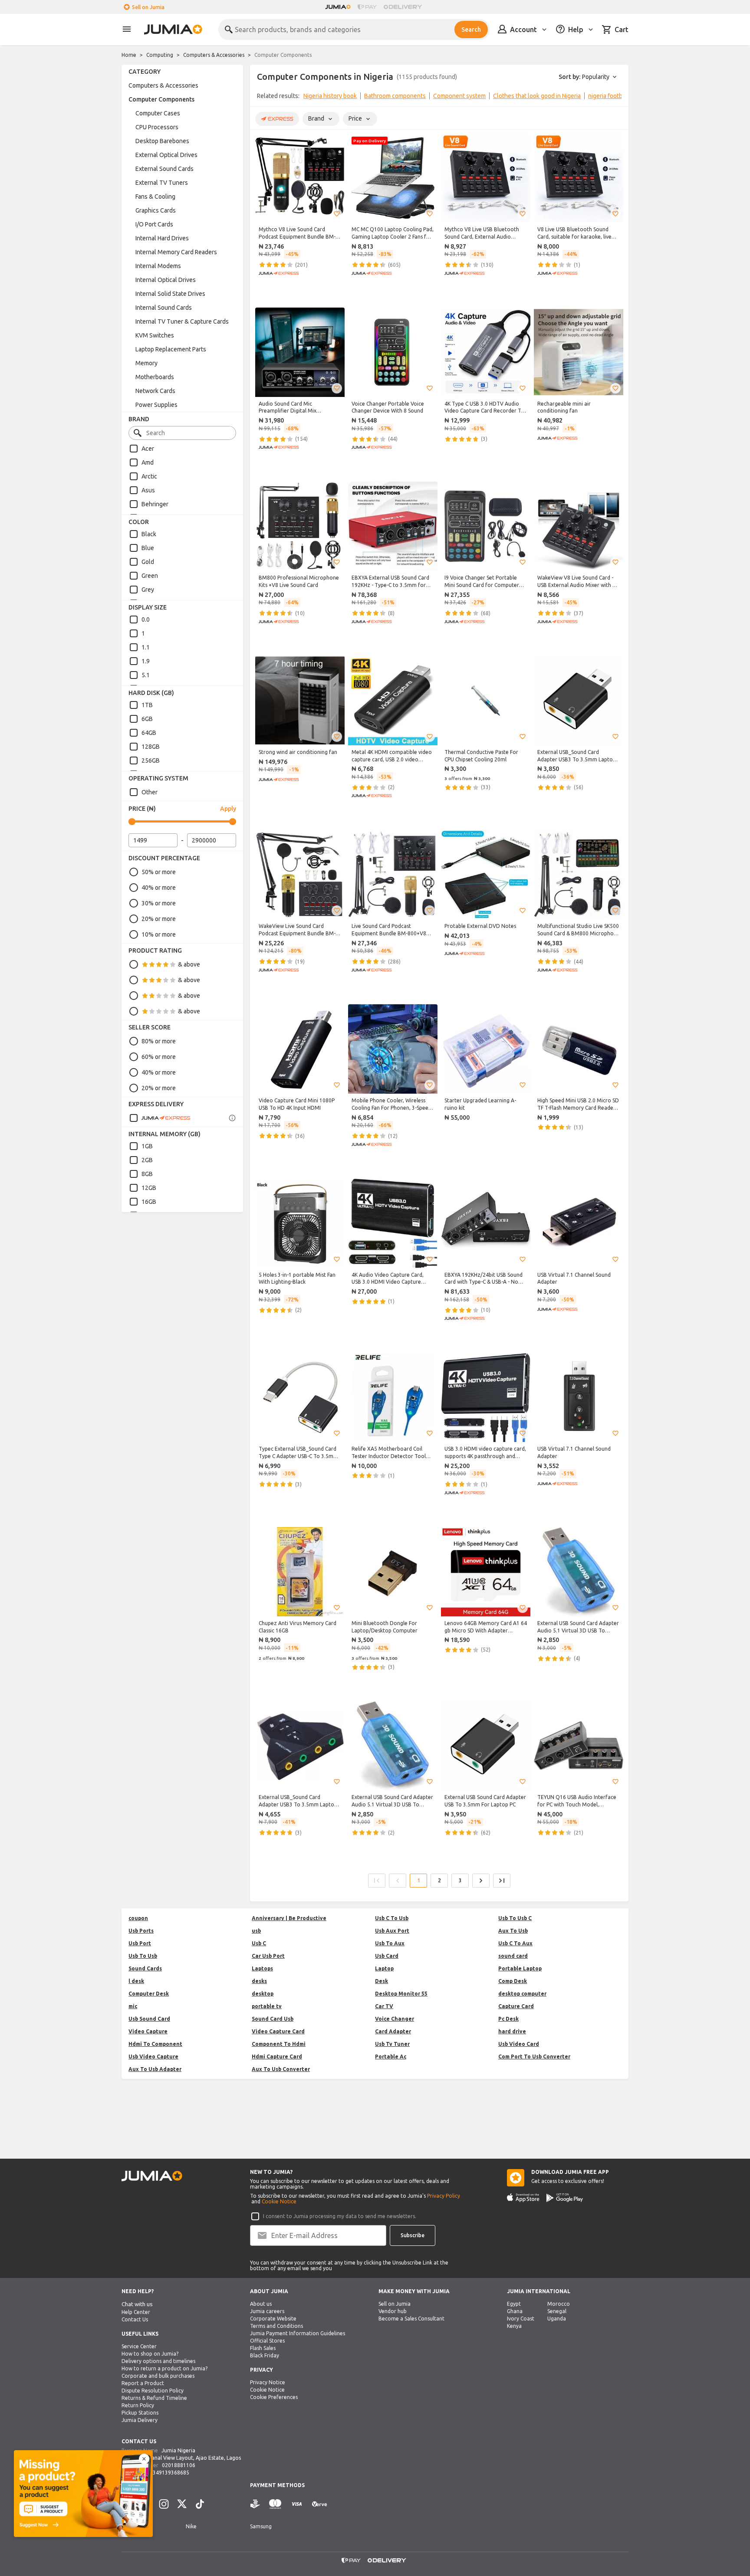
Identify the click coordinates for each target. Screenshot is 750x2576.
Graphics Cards (156, 210)
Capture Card (516, 2006)
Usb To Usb (143, 1956)
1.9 (146, 661)
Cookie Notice (279, 2201)
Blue (148, 548)
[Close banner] (144, 2459)
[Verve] (319, 2504)
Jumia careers (267, 2311)
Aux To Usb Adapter (155, 2069)
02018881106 (179, 2465)
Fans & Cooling (155, 197)
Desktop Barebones (162, 141)
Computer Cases (158, 113)
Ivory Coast (521, 2319)
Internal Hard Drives (162, 238)
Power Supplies (156, 405)
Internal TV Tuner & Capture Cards (182, 321)
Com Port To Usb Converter (534, 2057)
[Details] (232, 1118)
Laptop (384, 1968)
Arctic (149, 476)
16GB (149, 1202)
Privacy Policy (444, 2196)
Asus (148, 490)
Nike (191, 2526)
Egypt (514, 2304)
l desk (136, 1981)
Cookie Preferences (274, 2397)
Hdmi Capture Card (277, 2057)
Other (150, 792)
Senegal (557, 2311)
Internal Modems (158, 266)
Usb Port (140, 1943)
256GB (151, 760)
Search (471, 29)
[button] (337, 214)
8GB (147, 1174)
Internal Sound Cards (164, 308)
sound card (513, 1956)
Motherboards (155, 377)
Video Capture (148, 2031)
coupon (138, 1918)
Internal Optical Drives (166, 280)
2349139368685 (169, 2473)
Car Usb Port (268, 1956)
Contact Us (135, 2319)
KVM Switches (155, 335)
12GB (149, 1188)
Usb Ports (141, 1931)
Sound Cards (145, 1968)
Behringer (155, 504)
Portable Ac (391, 2057)
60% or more (159, 1057)
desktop (263, 1994)
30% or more (159, 903)
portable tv (267, 2006)
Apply (228, 809)
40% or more (159, 888)
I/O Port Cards (154, 224)
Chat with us (137, 2304)
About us (261, 2304)
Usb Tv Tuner (392, 2044)
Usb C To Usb (392, 1918)
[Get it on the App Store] (523, 2198)
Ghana (515, 2311)
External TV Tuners (162, 183)
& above (189, 964)
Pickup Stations (140, 2413)
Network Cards (155, 391)
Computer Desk (149, 1994)
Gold (148, 562)
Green (150, 576)
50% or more (159, 872)
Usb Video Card (519, 2044)
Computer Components (161, 99)
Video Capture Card (278, 2031)
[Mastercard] (275, 2504)
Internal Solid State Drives (170, 294)
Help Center (136, 2312)
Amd (148, 462)
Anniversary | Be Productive (289, 1918)
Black (149, 534)
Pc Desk (508, 2019)
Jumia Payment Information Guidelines (298, 2333)
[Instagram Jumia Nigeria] (164, 2504)
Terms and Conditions (276, 2326)
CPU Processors (157, 127)
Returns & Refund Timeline (154, 2398)
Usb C (259, 1943)
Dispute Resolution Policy (153, 2391)
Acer (148, 449)
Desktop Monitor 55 (401, 1994)
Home (129, 55)
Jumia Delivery (140, 2420)
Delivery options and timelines (158, 2361)
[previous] (262, 98)
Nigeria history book (330, 96)
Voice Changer (395, 2019)
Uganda (557, 2319)
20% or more (159, 919)
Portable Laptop (520, 1968)
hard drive (512, 2031)
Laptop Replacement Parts (171, 349)
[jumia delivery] (404, 7)
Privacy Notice (268, 2382)
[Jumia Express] (160, 1118)
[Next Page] (481, 1881)
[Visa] (297, 2504)
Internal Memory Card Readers (176, 252)
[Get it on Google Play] (565, 2198)
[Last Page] (502, 1881)
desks (259, 1981)
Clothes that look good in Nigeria (537, 96)
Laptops (262, 1968)
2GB (147, 1160)
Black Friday (265, 2355)
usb (256, 1931)
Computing (160, 55)
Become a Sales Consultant (411, 2319)
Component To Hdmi (279, 2044)
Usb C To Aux (515, 1943)
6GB (147, 719)
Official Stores (267, 2341)
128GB (151, 747)
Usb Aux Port (392, 1931)
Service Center (139, 2346)
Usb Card (387, 1956)
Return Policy (138, 2405)
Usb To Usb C (515, 1918)
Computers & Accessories (214, 55)
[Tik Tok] (200, 2504)
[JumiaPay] (367, 7)
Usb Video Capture (153, 2057)
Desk (382, 1981)
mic (133, 2006)
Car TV (384, 2006)
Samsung (261, 2526)
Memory (146, 363)
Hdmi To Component (155, 2044)
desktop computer (522, 1994)
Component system (459, 96)
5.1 (146, 675)
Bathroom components (395, 96)
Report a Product (143, 2383)
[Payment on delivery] (255, 2504)
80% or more (159, 1041)
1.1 (146, 647)
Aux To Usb (513, 1931)
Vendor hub (393, 2311)
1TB (147, 705)
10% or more (159, 934)
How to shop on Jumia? (150, 2354)
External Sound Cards (164, 169)
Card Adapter (393, 2031)
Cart (622, 29)
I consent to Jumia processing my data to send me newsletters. (340, 2216)
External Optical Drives (166, 155)
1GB (147, 1146)
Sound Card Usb (273, 2019)
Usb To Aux (390, 1943)
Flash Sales (263, 2348)
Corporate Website (273, 2319)
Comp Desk (513, 1981)
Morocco (559, 2304)
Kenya (514, 2326)
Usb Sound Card (149, 2019)
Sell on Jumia (148, 7)
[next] (616, 98)
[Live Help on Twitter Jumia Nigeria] (182, 2504)
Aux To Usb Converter (281, 2069)
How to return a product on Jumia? (164, 2368)
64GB (149, 733)
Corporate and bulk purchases (158, 2376)
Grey (148, 590)
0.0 (146, 619)
